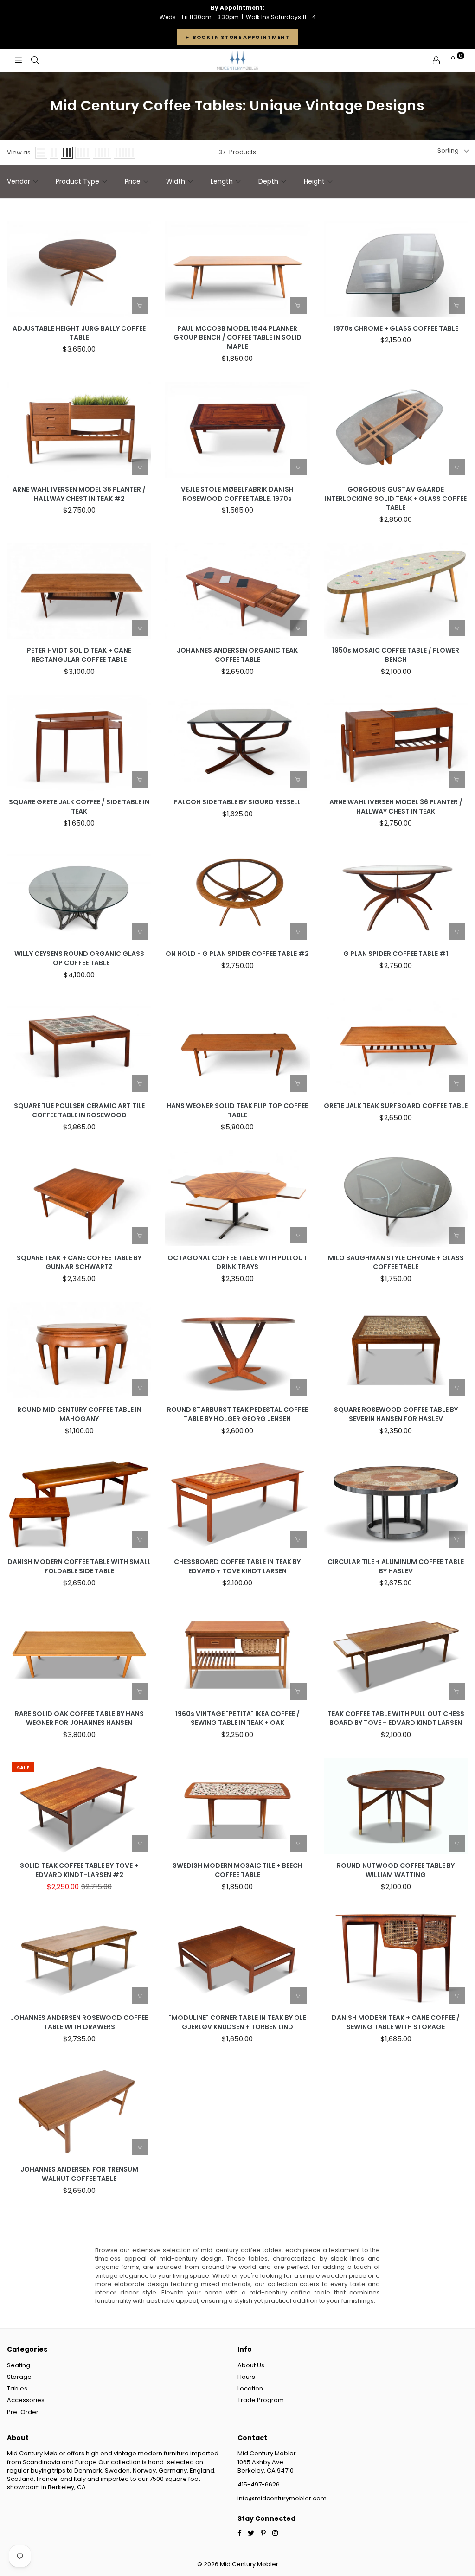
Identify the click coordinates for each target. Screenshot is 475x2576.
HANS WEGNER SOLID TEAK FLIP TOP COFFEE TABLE (237, 1111)
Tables (17, 2388)
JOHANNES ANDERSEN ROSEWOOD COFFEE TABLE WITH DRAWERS (79, 2022)
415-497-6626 (259, 2484)
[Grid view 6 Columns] (125, 153)
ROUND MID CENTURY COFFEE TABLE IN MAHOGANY (79, 1414)
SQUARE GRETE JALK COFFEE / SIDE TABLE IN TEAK (79, 807)
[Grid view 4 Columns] (83, 153)
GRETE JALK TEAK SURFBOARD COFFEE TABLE (396, 1106)
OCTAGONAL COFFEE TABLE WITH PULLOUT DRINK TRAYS (237, 1263)
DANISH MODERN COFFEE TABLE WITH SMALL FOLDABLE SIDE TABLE (79, 1567)
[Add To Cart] (140, 306)
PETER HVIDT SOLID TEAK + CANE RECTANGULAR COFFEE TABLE (79, 655)
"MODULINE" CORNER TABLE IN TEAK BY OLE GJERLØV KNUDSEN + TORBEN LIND (237, 2022)
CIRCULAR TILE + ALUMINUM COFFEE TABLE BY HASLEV (396, 1567)
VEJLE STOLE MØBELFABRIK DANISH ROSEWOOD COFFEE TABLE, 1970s (237, 494)
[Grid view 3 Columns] (67, 153)
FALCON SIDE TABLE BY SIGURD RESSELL (237, 802)
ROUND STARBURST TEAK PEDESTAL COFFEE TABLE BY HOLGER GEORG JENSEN (237, 1414)
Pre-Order (23, 2412)
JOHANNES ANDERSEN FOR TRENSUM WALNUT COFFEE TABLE (79, 2174)
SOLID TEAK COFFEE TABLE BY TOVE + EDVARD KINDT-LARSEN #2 (79, 1870)
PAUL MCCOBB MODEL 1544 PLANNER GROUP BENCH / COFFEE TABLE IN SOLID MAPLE (237, 338)
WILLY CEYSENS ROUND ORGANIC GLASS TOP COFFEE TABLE (79, 958)
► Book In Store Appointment (237, 37)
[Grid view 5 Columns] (102, 153)
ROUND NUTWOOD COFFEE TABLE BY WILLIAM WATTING (396, 1870)
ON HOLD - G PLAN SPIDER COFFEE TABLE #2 (237, 954)
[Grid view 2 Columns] (54, 153)
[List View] (41, 153)
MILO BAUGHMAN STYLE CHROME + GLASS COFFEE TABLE (396, 1263)
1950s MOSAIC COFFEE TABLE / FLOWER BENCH (396, 655)
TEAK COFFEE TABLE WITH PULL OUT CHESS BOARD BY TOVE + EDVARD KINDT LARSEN (396, 1719)
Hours (246, 2377)
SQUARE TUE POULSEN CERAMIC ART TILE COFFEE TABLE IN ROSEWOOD (79, 1111)
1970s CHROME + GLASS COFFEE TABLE (396, 329)
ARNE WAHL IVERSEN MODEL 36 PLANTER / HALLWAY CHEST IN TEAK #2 (79, 494)
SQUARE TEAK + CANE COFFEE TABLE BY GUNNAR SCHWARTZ (79, 1263)
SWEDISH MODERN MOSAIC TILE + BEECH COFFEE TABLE (237, 1870)
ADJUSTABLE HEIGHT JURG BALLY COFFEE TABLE (79, 333)
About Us (251, 2365)
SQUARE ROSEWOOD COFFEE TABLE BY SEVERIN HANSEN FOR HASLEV (396, 1414)
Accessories (26, 2400)
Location (250, 2388)
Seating (19, 2365)
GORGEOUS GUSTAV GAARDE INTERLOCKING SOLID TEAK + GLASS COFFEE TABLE (396, 499)
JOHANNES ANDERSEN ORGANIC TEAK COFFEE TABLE (237, 655)
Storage (19, 2377)
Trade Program (261, 2400)
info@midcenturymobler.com (282, 2498)
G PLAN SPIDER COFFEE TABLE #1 (396, 954)
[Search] (35, 60)
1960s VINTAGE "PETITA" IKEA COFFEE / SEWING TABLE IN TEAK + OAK (237, 1719)
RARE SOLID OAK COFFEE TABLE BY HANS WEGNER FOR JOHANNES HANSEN (79, 1719)
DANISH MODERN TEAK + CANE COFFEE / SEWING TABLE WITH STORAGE (396, 2022)
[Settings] (436, 60)
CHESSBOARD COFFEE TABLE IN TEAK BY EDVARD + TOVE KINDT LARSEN (237, 1567)
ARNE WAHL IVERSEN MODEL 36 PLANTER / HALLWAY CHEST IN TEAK (396, 807)
